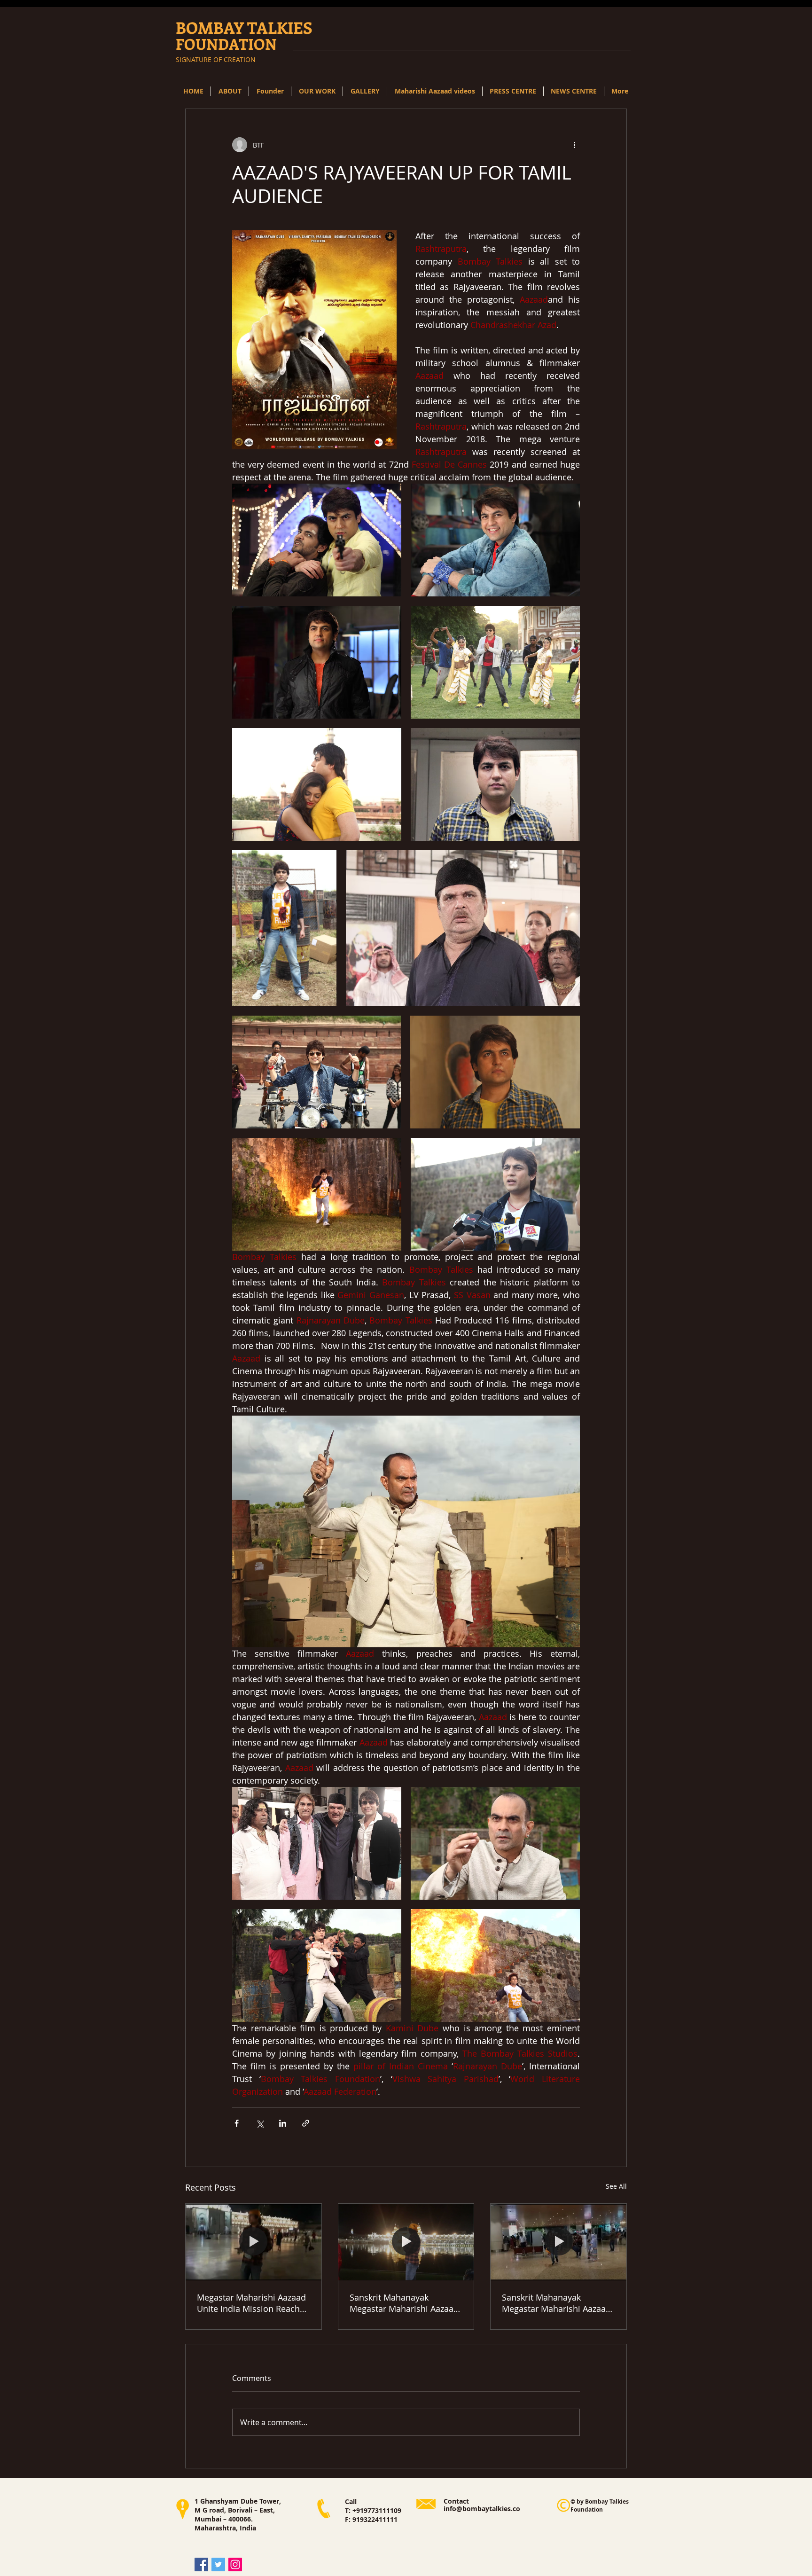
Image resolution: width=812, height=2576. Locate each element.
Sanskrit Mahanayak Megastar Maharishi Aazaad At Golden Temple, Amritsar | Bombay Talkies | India (404, 2303)
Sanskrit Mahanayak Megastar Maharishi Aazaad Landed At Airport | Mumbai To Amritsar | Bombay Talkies (558, 2303)
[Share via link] (306, 2123)
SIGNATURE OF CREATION (216, 59)
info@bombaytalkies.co (482, 2509)
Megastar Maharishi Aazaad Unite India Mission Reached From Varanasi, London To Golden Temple (253, 2303)
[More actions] (574, 145)
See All (616, 2186)
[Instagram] (235, 2564)
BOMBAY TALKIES (244, 27)
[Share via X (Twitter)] (260, 2123)
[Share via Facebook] (237, 2123)
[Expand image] (317, 540)
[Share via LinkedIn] (283, 2123)
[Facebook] (201, 2564)
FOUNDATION (226, 44)
